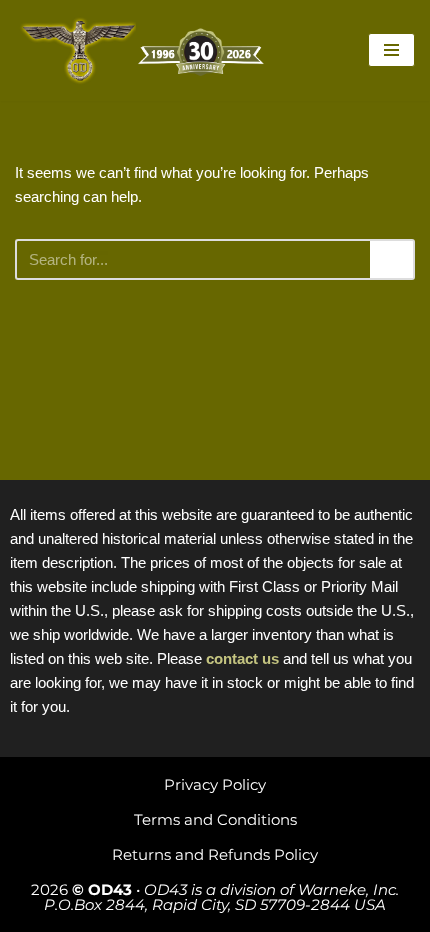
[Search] (392, 259)
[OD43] (145, 50)
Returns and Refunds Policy (215, 854)
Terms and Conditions (215, 819)
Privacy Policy (215, 784)
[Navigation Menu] (391, 50)
